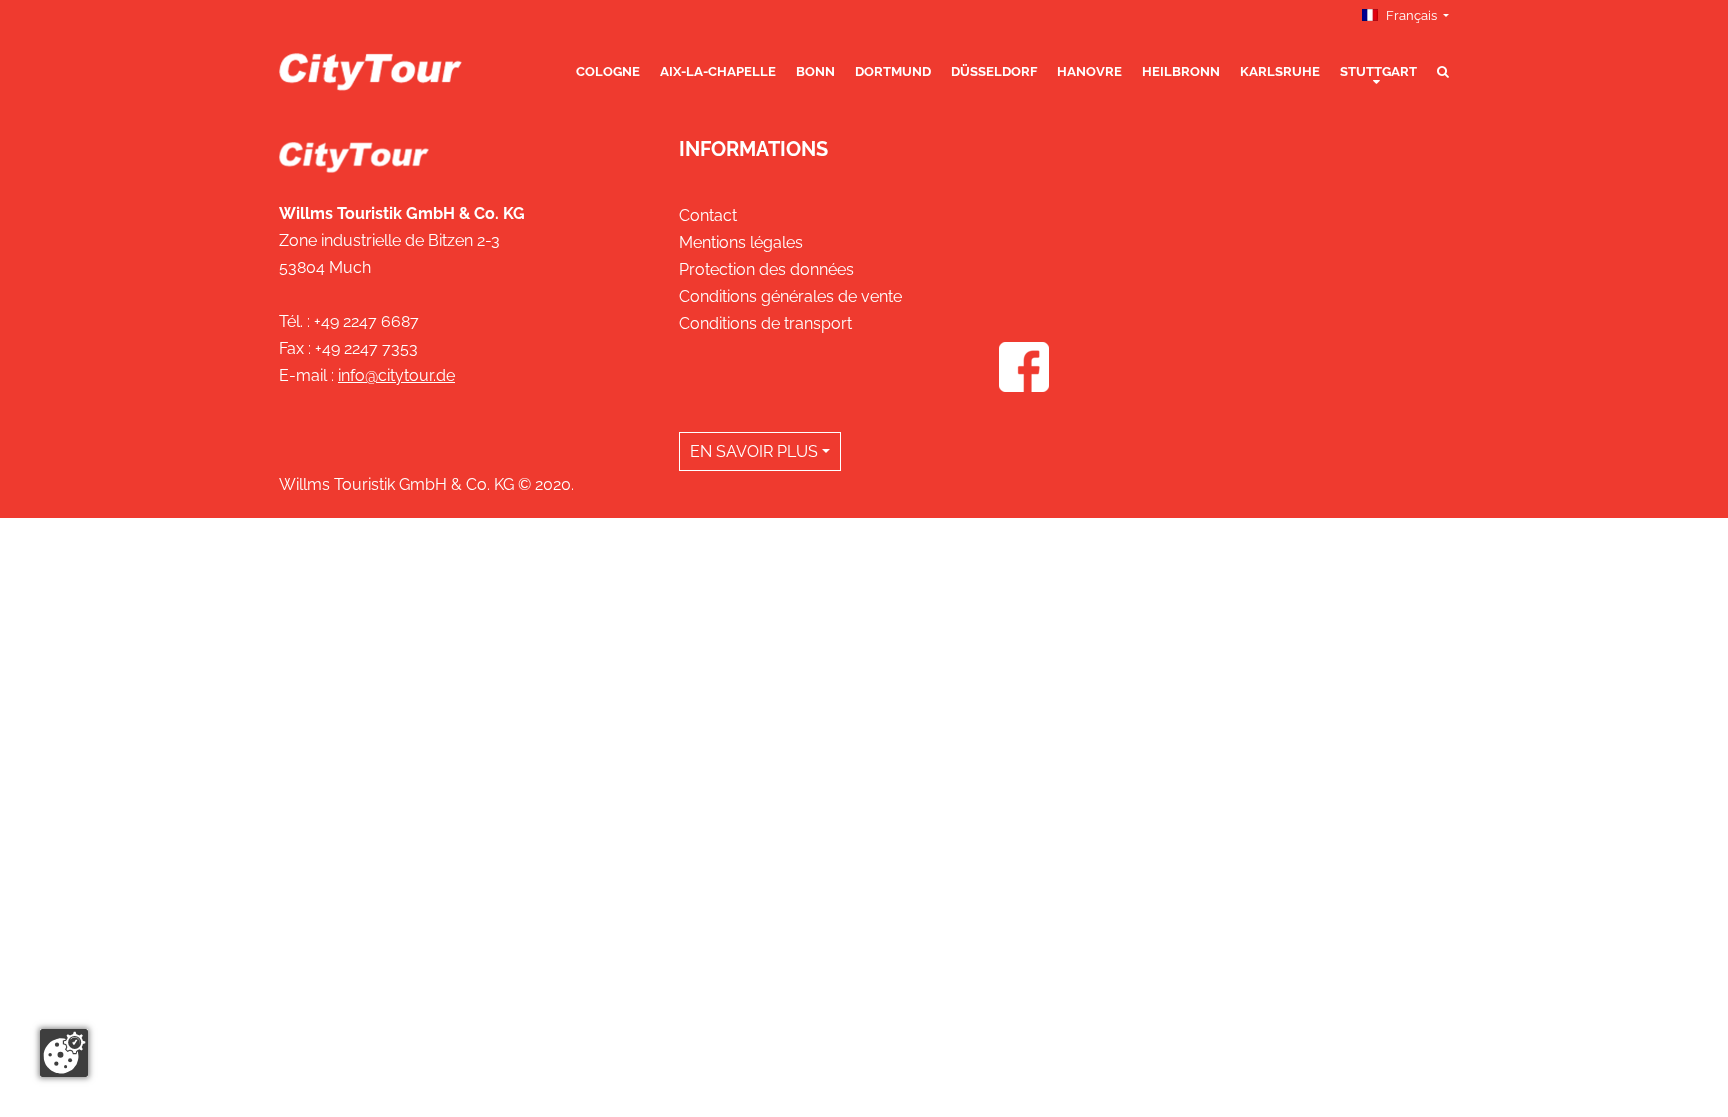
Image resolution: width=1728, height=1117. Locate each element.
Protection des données (766, 269)
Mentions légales (741, 242)
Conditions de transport (765, 323)
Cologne (608, 71)
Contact (708, 215)
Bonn (815, 71)
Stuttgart (1378, 71)
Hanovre (1089, 71)
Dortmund (893, 71)
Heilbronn (1181, 71)
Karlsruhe (1280, 71)
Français (1411, 15)
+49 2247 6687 (366, 321)
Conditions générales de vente (790, 296)
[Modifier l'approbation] (64, 1053)
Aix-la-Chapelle (718, 71)
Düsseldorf (994, 71)
